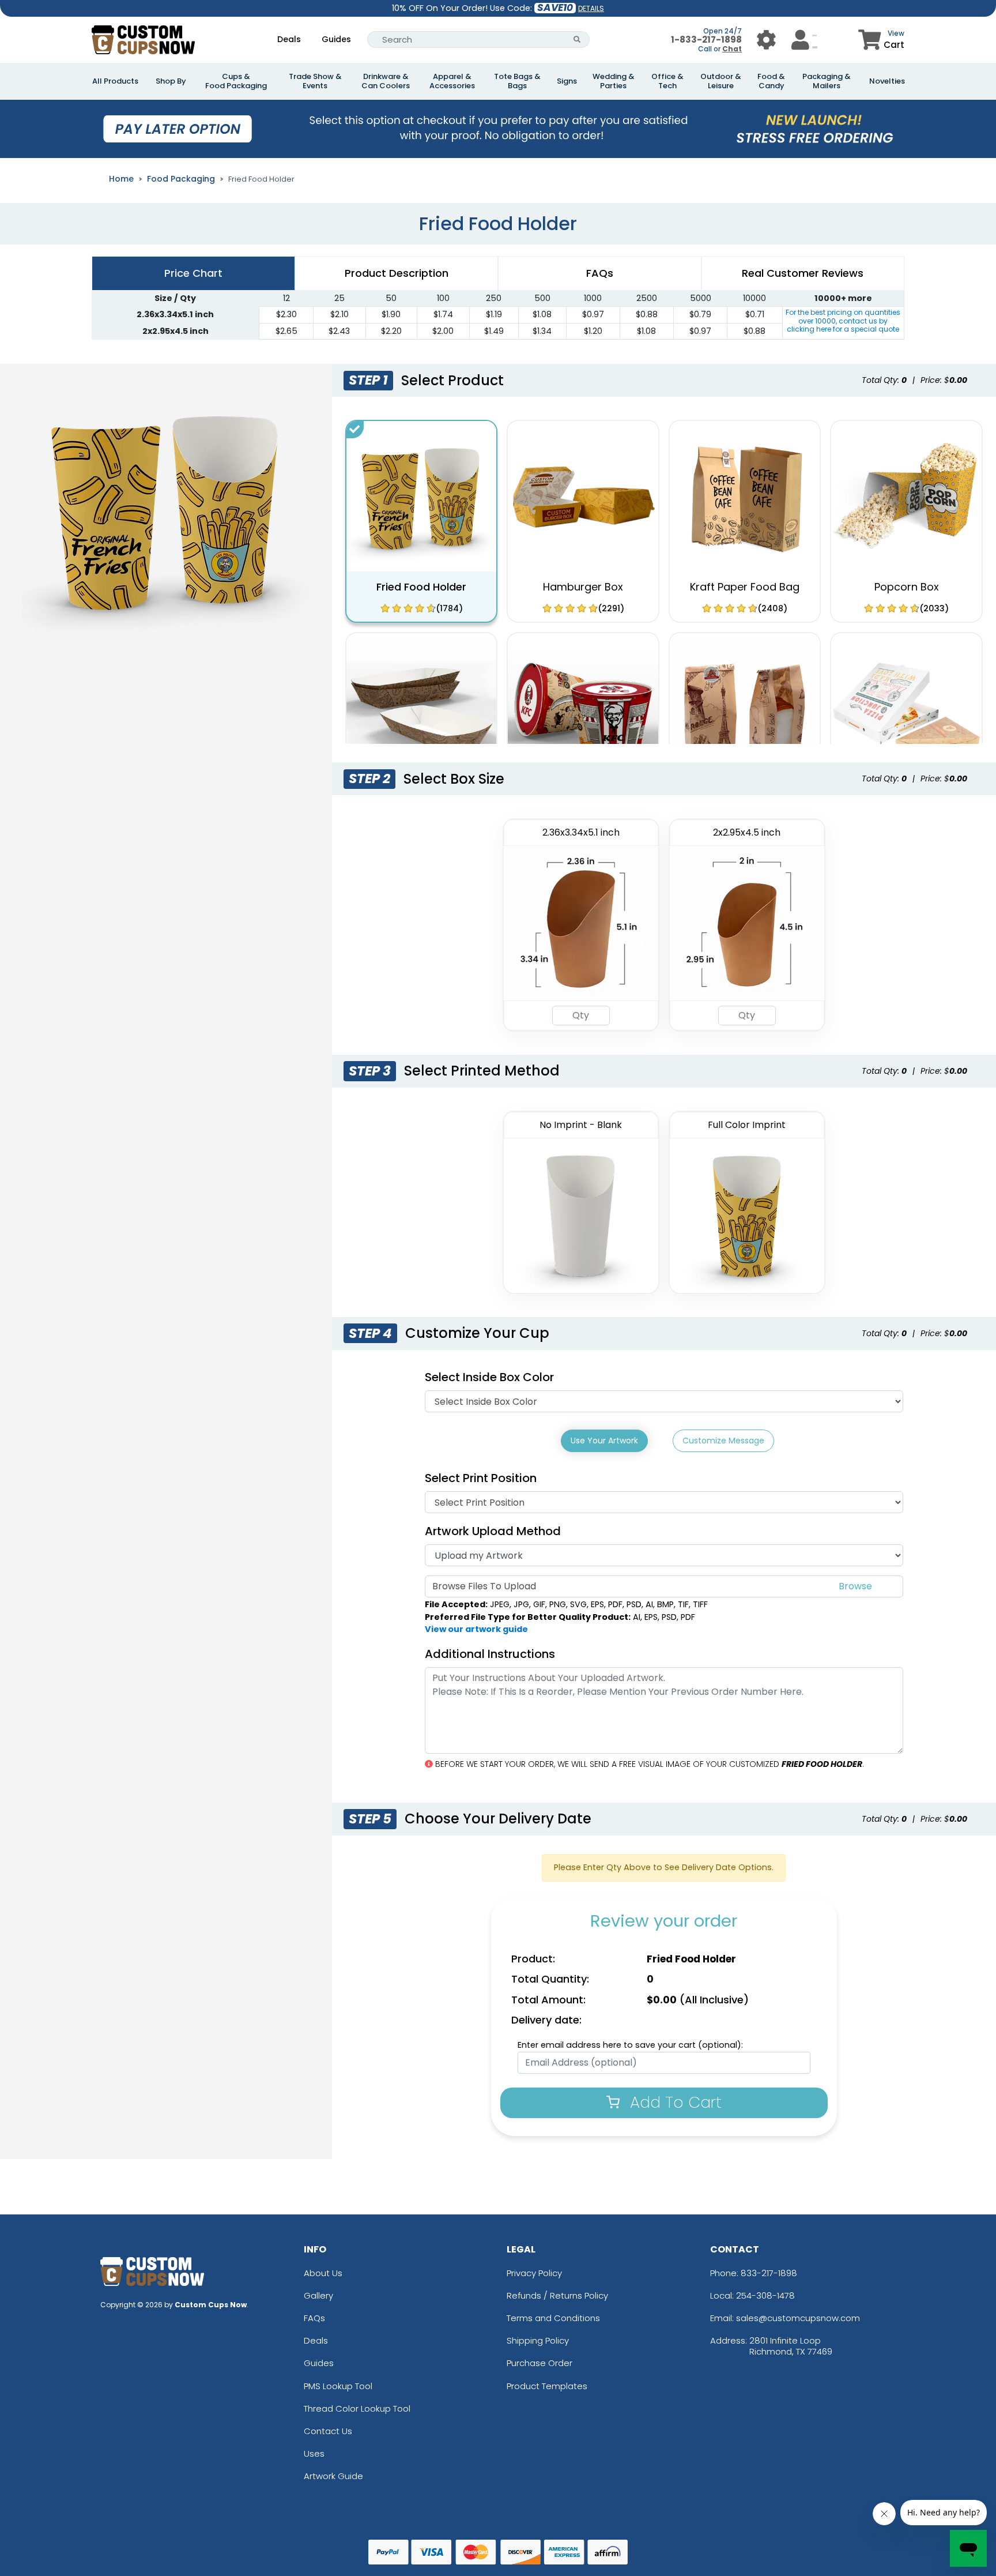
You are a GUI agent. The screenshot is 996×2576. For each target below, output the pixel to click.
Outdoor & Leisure (721, 81)
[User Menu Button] (766, 40)
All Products (115, 81)
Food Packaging (181, 179)
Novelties (887, 81)
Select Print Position (481, 1478)
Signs (567, 81)
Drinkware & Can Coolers (386, 81)
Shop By (171, 81)
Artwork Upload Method (493, 1531)
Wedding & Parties (614, 81)
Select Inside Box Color (489, 1377)
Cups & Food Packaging (236, 81)
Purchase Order (539, 2363)
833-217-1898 (769, 2273)
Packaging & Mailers (827, 81)
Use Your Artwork (604, 1441)
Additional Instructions (490, 1654)
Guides (336, 39)
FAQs (314, 2318)
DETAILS (591, 8)
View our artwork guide (476, 1629)
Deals (289, 39)
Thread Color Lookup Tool (357, 2408)
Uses (314, 2453)
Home (121, 179)
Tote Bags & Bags (517, 81)
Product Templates (547, 2386)
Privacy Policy (534, 2273)
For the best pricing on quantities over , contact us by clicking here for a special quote (843, 321)
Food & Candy (771, 81)
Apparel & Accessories (452, 81)
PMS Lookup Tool (338, 2386)
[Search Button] (577, 40)
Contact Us (328, 2431)
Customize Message (723, 1441)
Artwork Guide (333, 2476)
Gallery (318, 2295)
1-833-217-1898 (706, 40)
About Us (323, 2273)
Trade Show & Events (315, 81)
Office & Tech (667, 81)
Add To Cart (674, 2102)
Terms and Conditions (553, 2318)
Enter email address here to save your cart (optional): (630, 2045)
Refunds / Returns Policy (557, 2295)
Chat (732, 49)
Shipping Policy (538, 2340)
